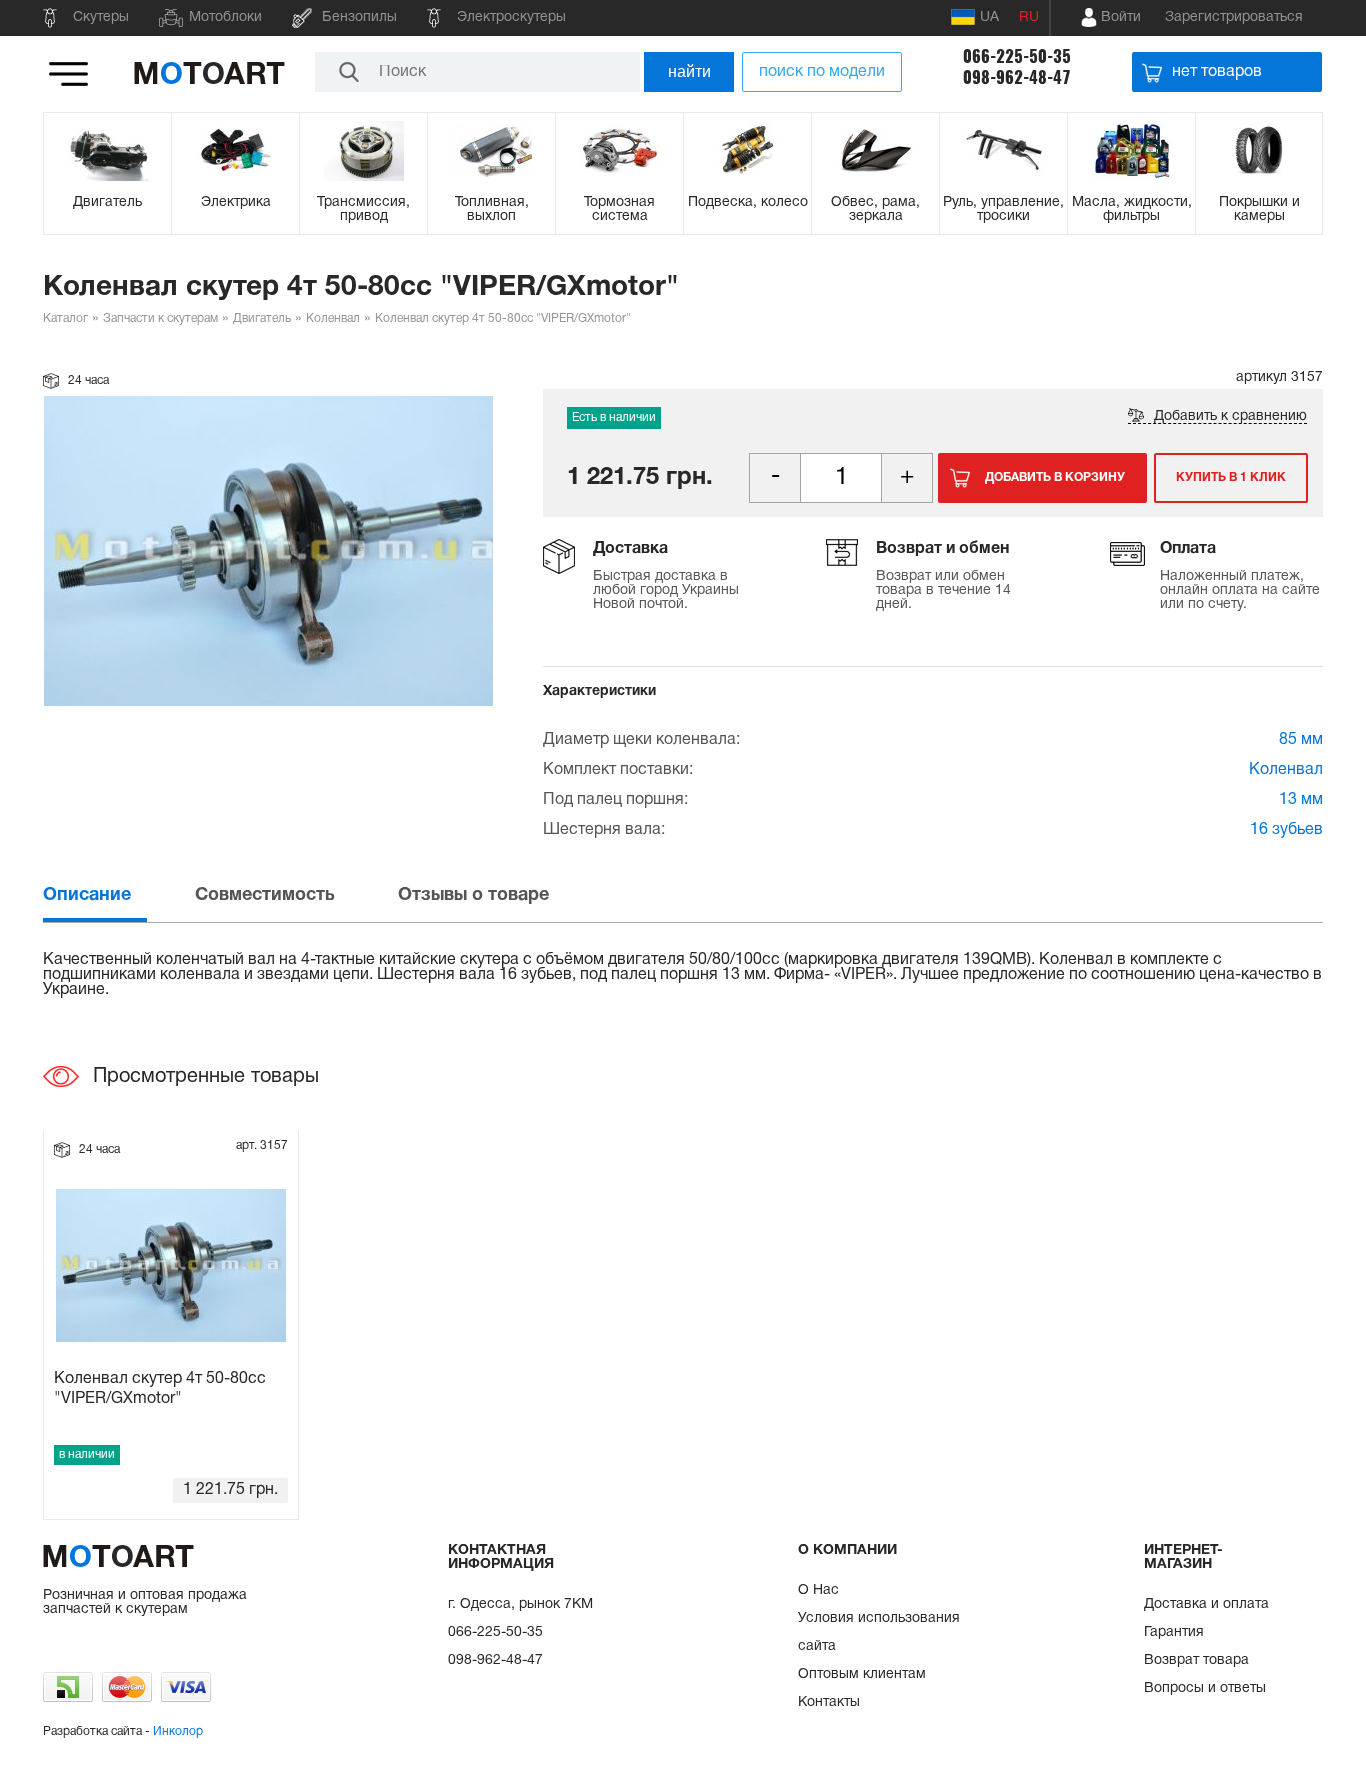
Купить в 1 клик (1231, 477)
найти (689, 71)
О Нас (818, 1590)
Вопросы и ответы (1205, 1688)
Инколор (178, 1731)
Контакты (829, 1702)
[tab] (117, 895)
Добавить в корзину (1055, 477)
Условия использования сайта (879, 1632)
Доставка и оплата (1206, 1604)
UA (989, 17)
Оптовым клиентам (862, 1674)
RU (1029, 17)
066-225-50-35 (1017, 56)
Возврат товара (1196, 1660)
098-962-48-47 (1017, 77)
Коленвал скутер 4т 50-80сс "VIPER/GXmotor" (160, 1388)
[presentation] (117, 895)
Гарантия (1174, 1632)
